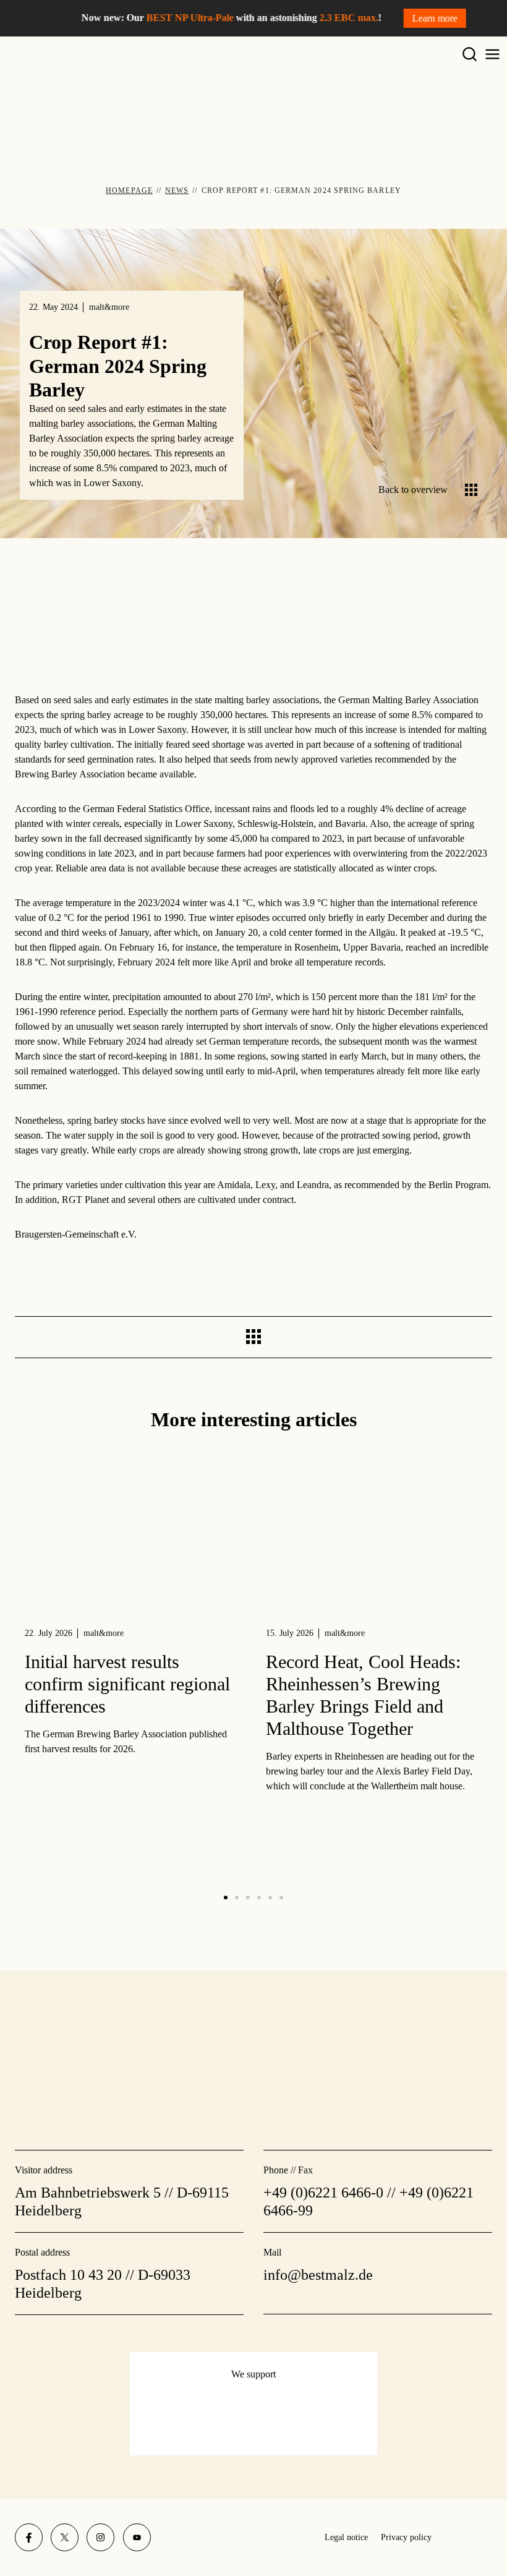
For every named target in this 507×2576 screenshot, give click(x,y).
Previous (21, 1335)
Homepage (129, 190)
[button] (226, 1898)
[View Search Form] (470, 55)
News (177, 190)
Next (486, 1338)
